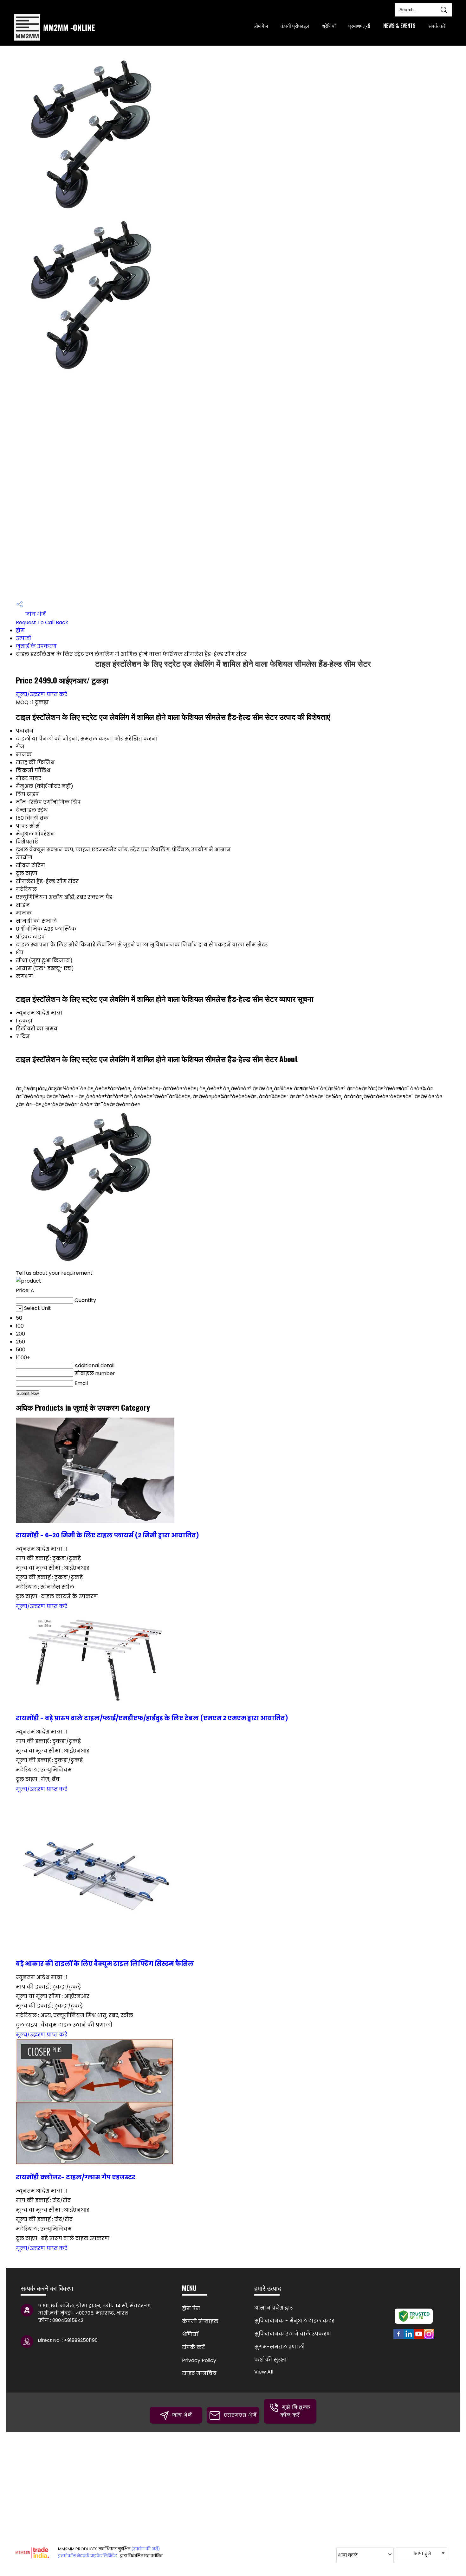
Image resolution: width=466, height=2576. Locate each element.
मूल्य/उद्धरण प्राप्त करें (42, 694)
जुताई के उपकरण (36, 646)
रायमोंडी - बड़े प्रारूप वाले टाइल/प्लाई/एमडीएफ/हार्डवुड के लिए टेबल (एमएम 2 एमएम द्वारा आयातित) (152, 1718)
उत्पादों (23, 638)
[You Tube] (419, 2338)
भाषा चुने (422, 2554)
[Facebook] (398, 2338)
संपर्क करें (437, 26)
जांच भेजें (35, 614)
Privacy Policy (199, 2360)
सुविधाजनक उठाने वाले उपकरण (293, 2334)
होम (20, 630)
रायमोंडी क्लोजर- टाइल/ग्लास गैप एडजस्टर (76, 2177)
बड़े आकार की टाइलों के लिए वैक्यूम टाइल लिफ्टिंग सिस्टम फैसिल (105, 1964)
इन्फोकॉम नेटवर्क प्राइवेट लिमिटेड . (89, 2556)
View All (264, 2372)
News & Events (399, 26)
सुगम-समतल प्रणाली (279, 2347)
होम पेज (261, 26)
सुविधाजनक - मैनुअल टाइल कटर (294, 2321)
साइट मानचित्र (199, 2373)
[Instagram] (429, 2338)
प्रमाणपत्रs (359, 26)
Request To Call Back (42, 622)
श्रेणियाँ (329, 26)
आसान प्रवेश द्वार (274, 2308)
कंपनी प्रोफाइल (295, 26)
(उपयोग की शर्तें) (146, 2549)
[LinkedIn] (409, 2338)
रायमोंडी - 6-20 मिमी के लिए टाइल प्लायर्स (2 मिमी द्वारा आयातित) (107, 1535)
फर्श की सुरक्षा (271, 2360)
